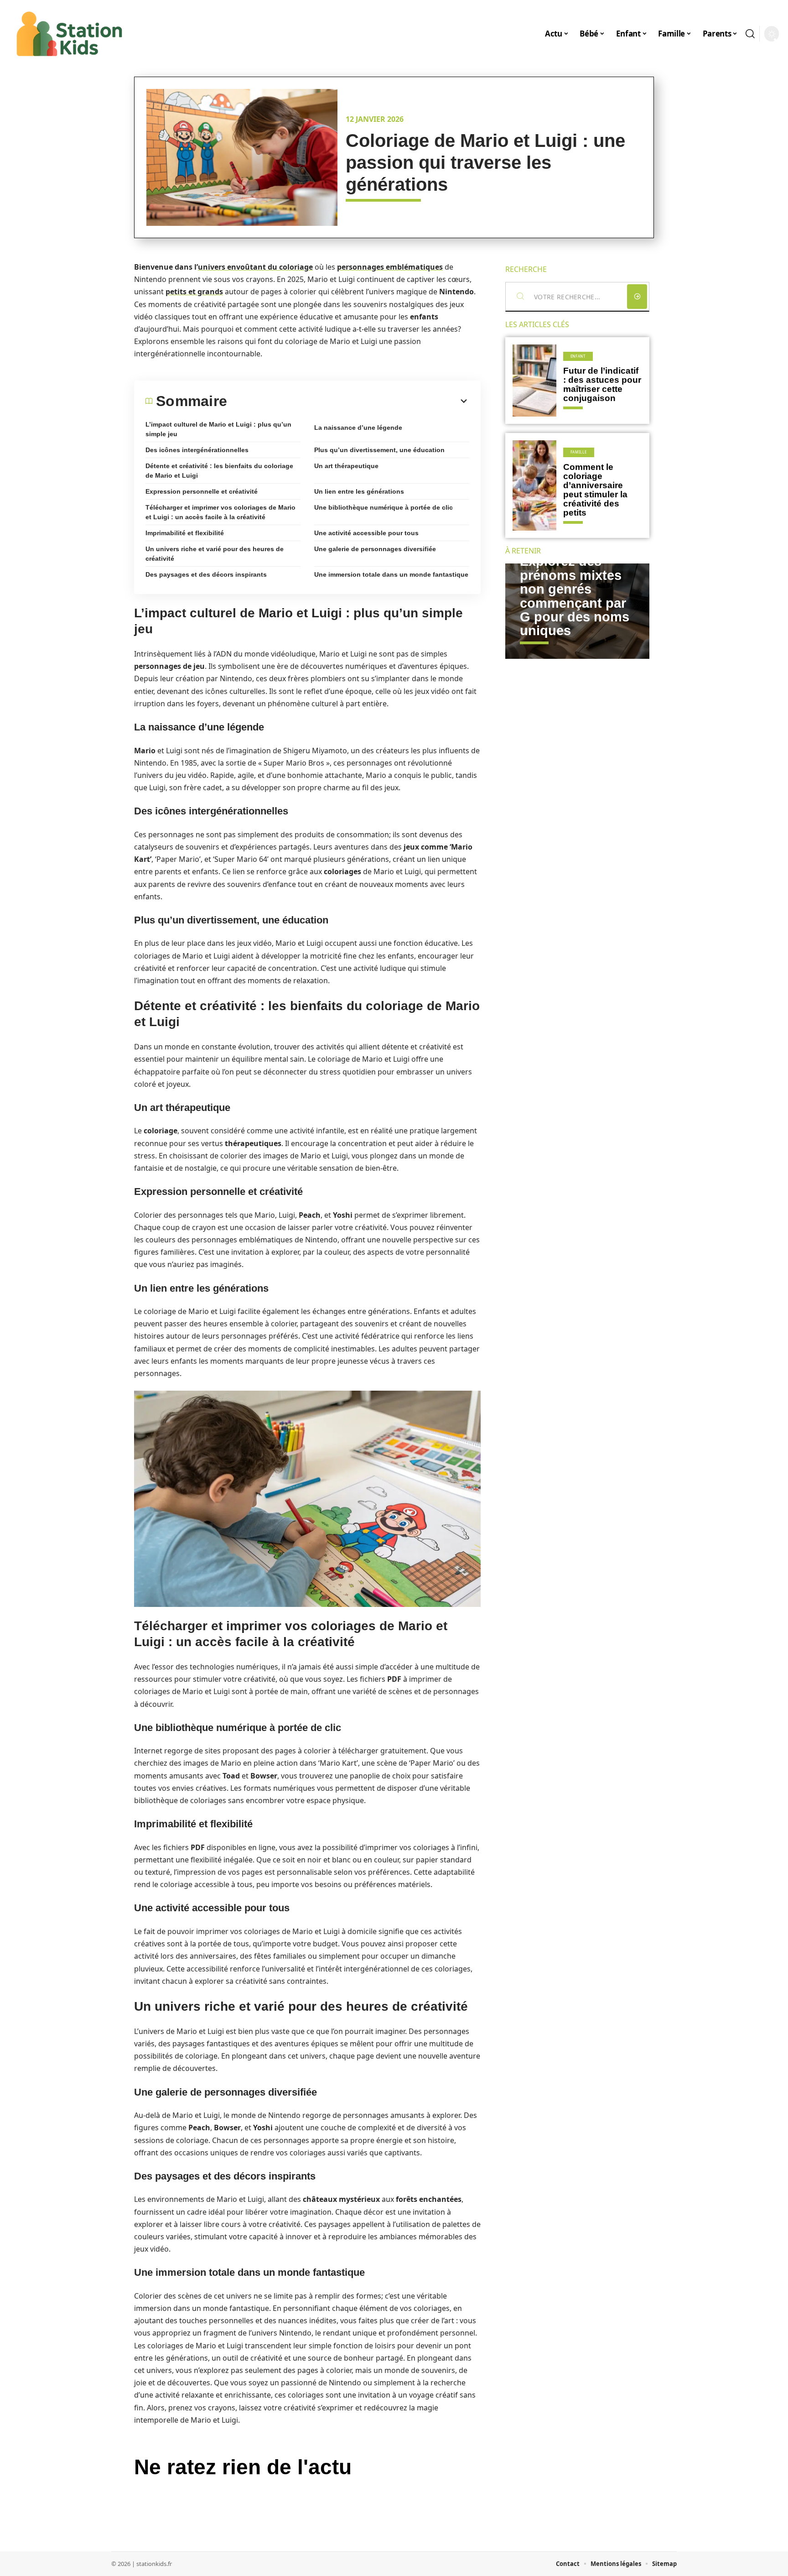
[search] (750, 34)
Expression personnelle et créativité (202, 491)
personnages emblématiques (390, 267)
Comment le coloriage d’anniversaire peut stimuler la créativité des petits (595, 490)
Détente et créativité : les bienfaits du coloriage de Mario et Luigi (219, 471)
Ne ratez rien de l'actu (243, 2467)
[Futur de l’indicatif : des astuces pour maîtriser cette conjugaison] (534, 381)
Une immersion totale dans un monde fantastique (391, 574)
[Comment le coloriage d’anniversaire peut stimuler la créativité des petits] (534, 485)
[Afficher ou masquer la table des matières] (348, 401)
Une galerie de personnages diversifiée (375, 549)
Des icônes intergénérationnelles (197, 450)
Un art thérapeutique (346, 466)
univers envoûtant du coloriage (255, 267)
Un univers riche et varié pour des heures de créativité (215, 554)
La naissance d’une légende (358, 428)
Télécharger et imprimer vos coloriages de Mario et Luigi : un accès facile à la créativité (220, 512)
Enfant (578, 356)
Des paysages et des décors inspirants (206, 574)
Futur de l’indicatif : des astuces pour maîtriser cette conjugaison (602, 384)
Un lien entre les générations (359, 491)
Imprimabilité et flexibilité (185, 533)
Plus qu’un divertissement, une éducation (379, 450)
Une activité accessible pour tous (366, 533)
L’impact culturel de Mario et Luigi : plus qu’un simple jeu (218, 429)
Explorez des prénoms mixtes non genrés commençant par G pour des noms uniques (575, 596)
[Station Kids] (69, 34)
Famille (579, 452)
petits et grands (194, 292)
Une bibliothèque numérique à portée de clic (384, 507)
